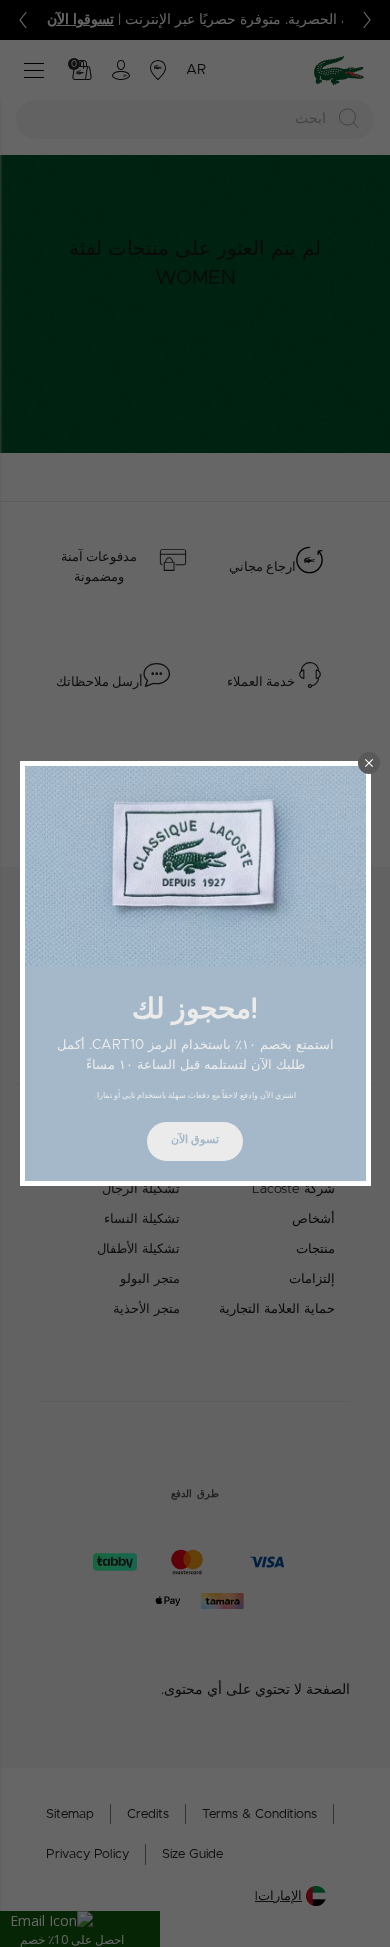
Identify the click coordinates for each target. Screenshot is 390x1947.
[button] (369, 763)
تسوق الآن (195, 1139)
